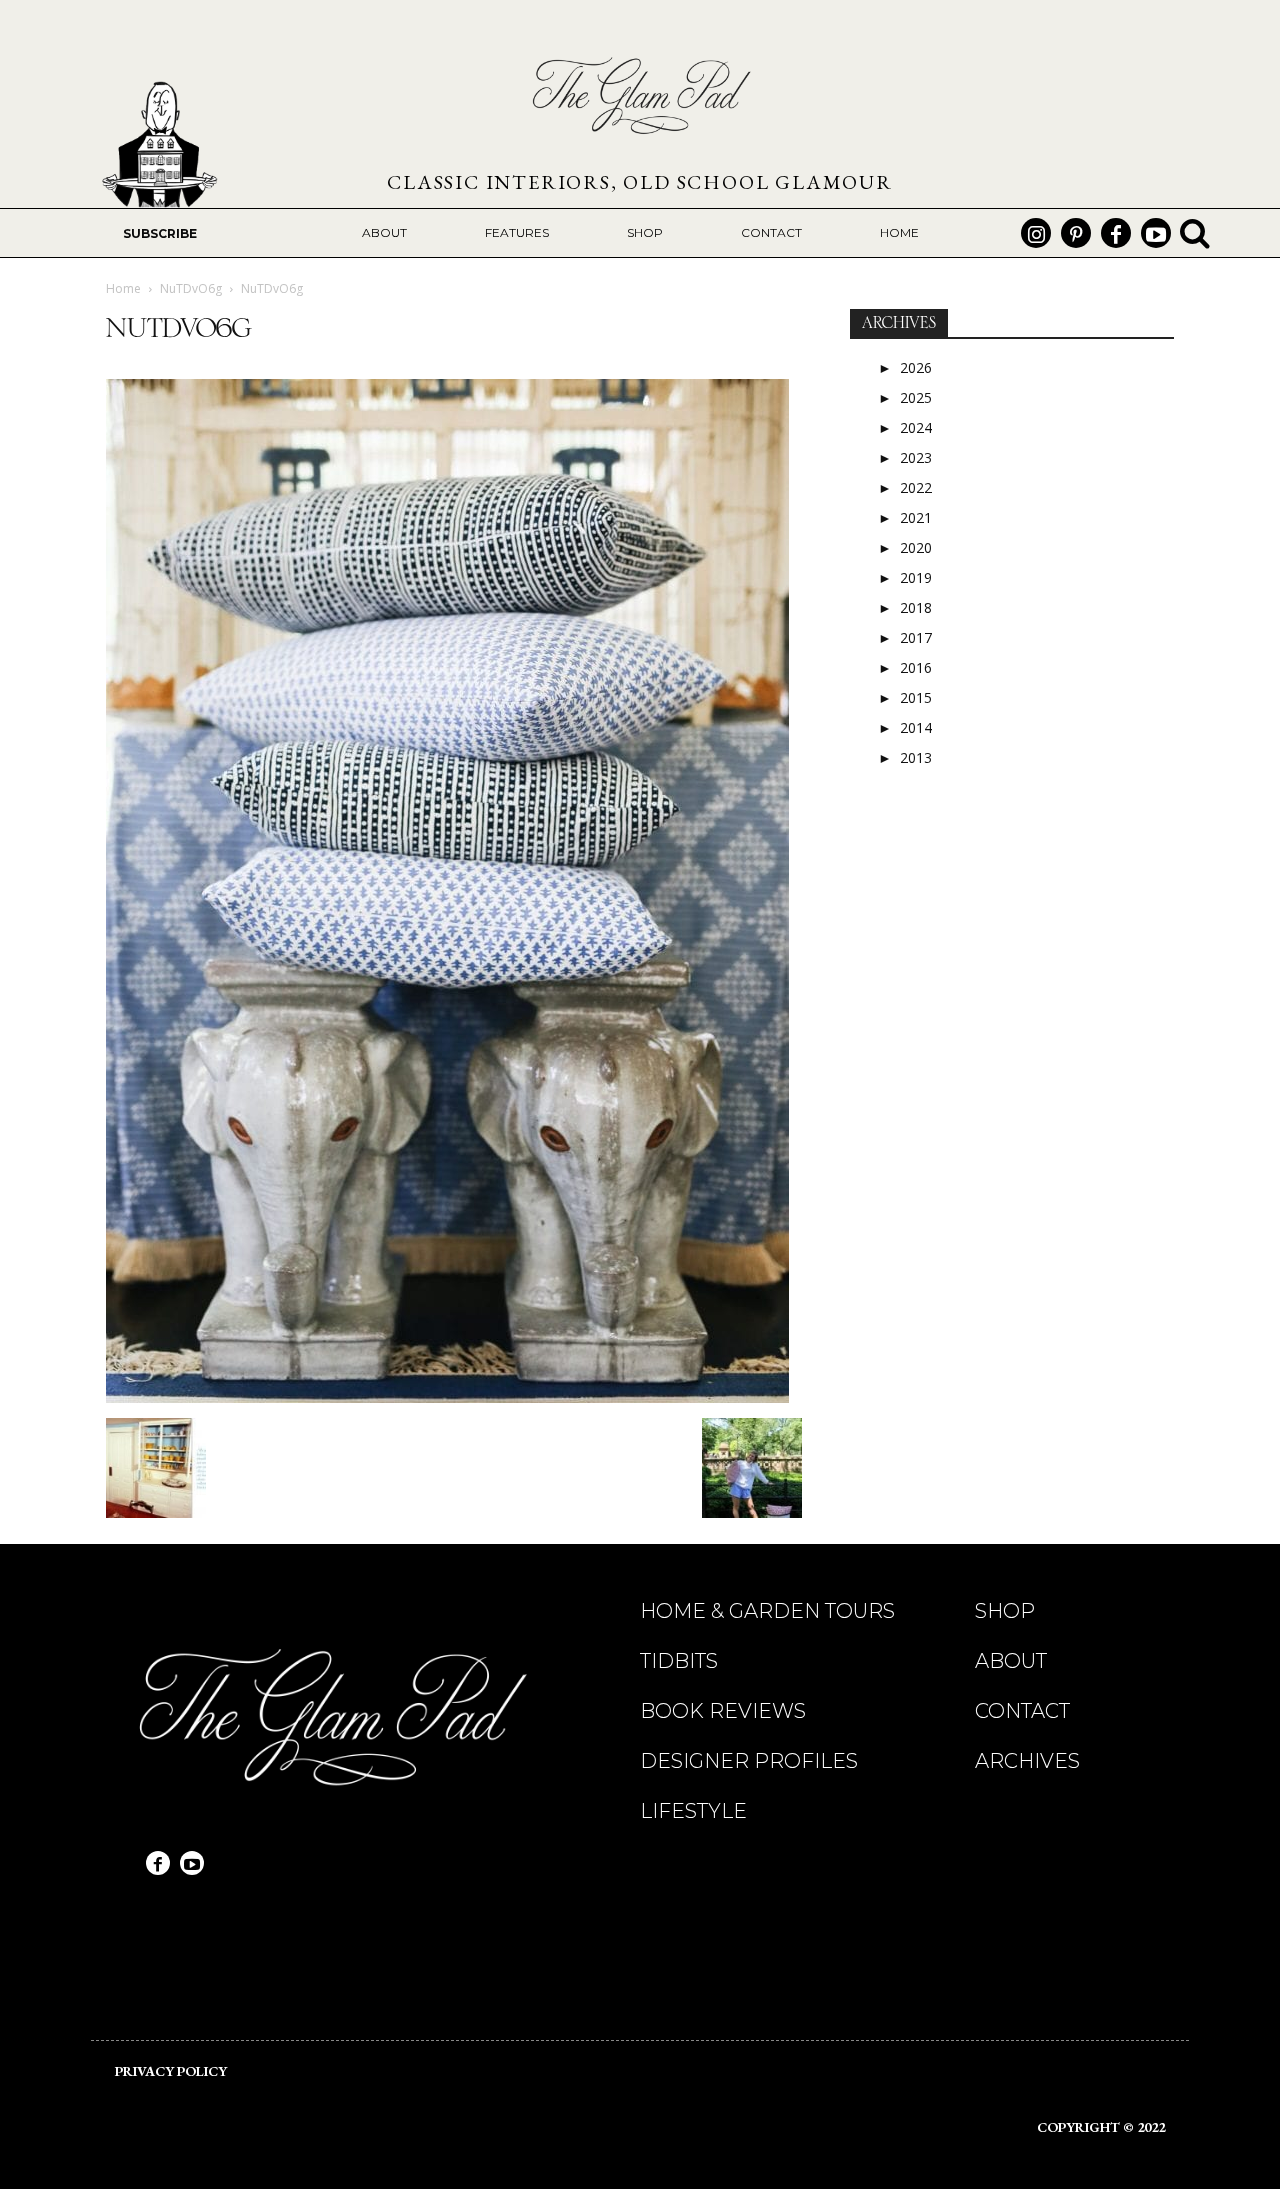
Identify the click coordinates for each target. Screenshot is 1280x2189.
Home (123, 288)
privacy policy (171, 2071)
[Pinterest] (1076, 233)
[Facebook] (1116, 233)
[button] (1195, 233)
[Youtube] (1156, 233)
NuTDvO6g (191, 288)
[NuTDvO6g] (447, 1397)
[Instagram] (1036, 233)
